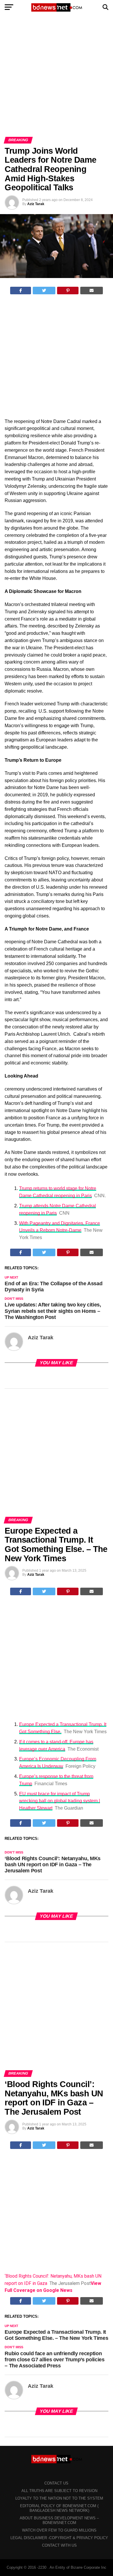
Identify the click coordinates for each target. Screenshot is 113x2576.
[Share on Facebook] (21, 291)
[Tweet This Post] (44, 291)
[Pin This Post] (68, 291)
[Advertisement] (57, 78)
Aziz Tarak (36, 204)
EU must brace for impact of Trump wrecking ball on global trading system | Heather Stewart (60, 1801)
